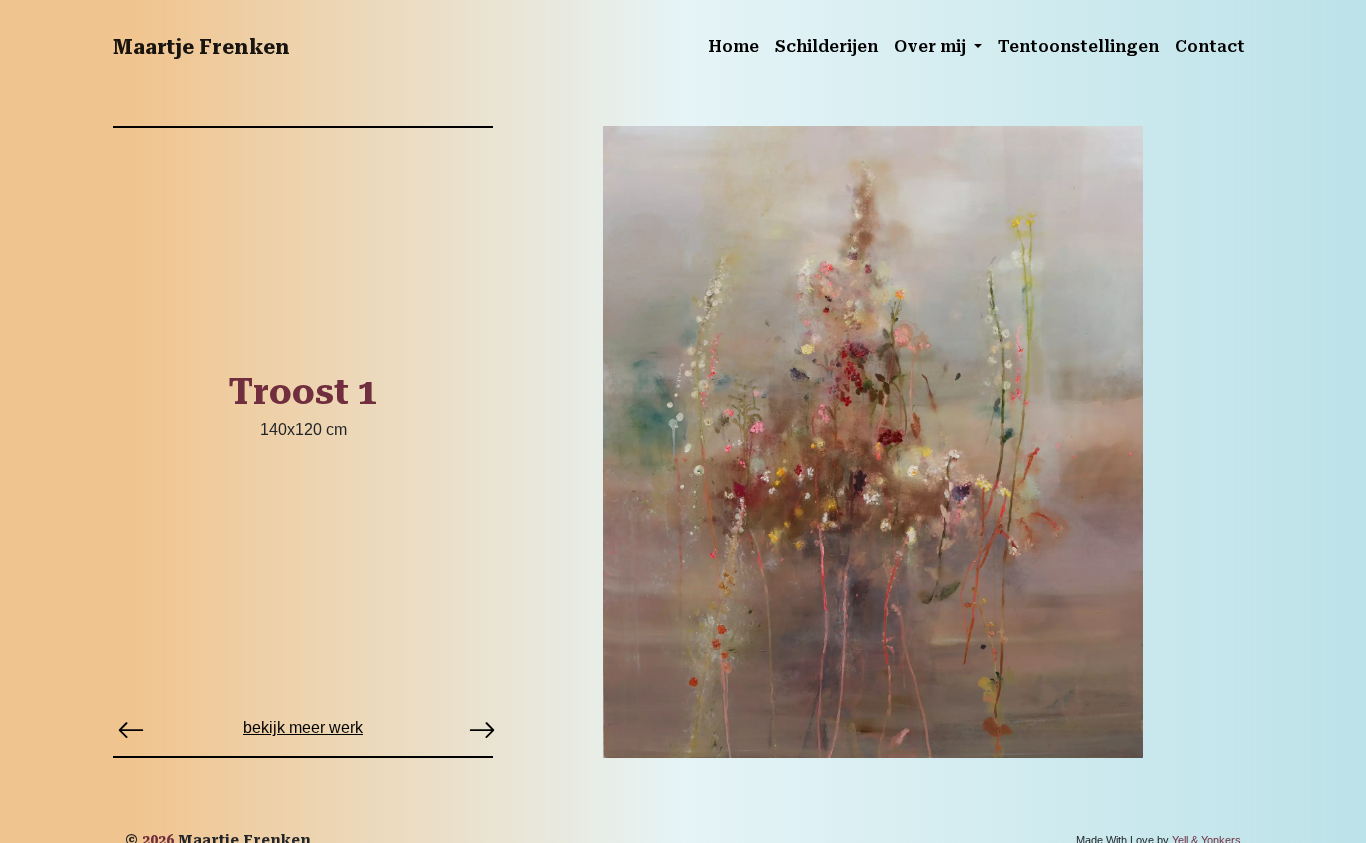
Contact (1210, 46)
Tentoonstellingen (1078, 46)
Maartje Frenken (201, 47)
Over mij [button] (932, 46)
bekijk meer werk (303, 727)
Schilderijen (826, 46)
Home (733, 46)
